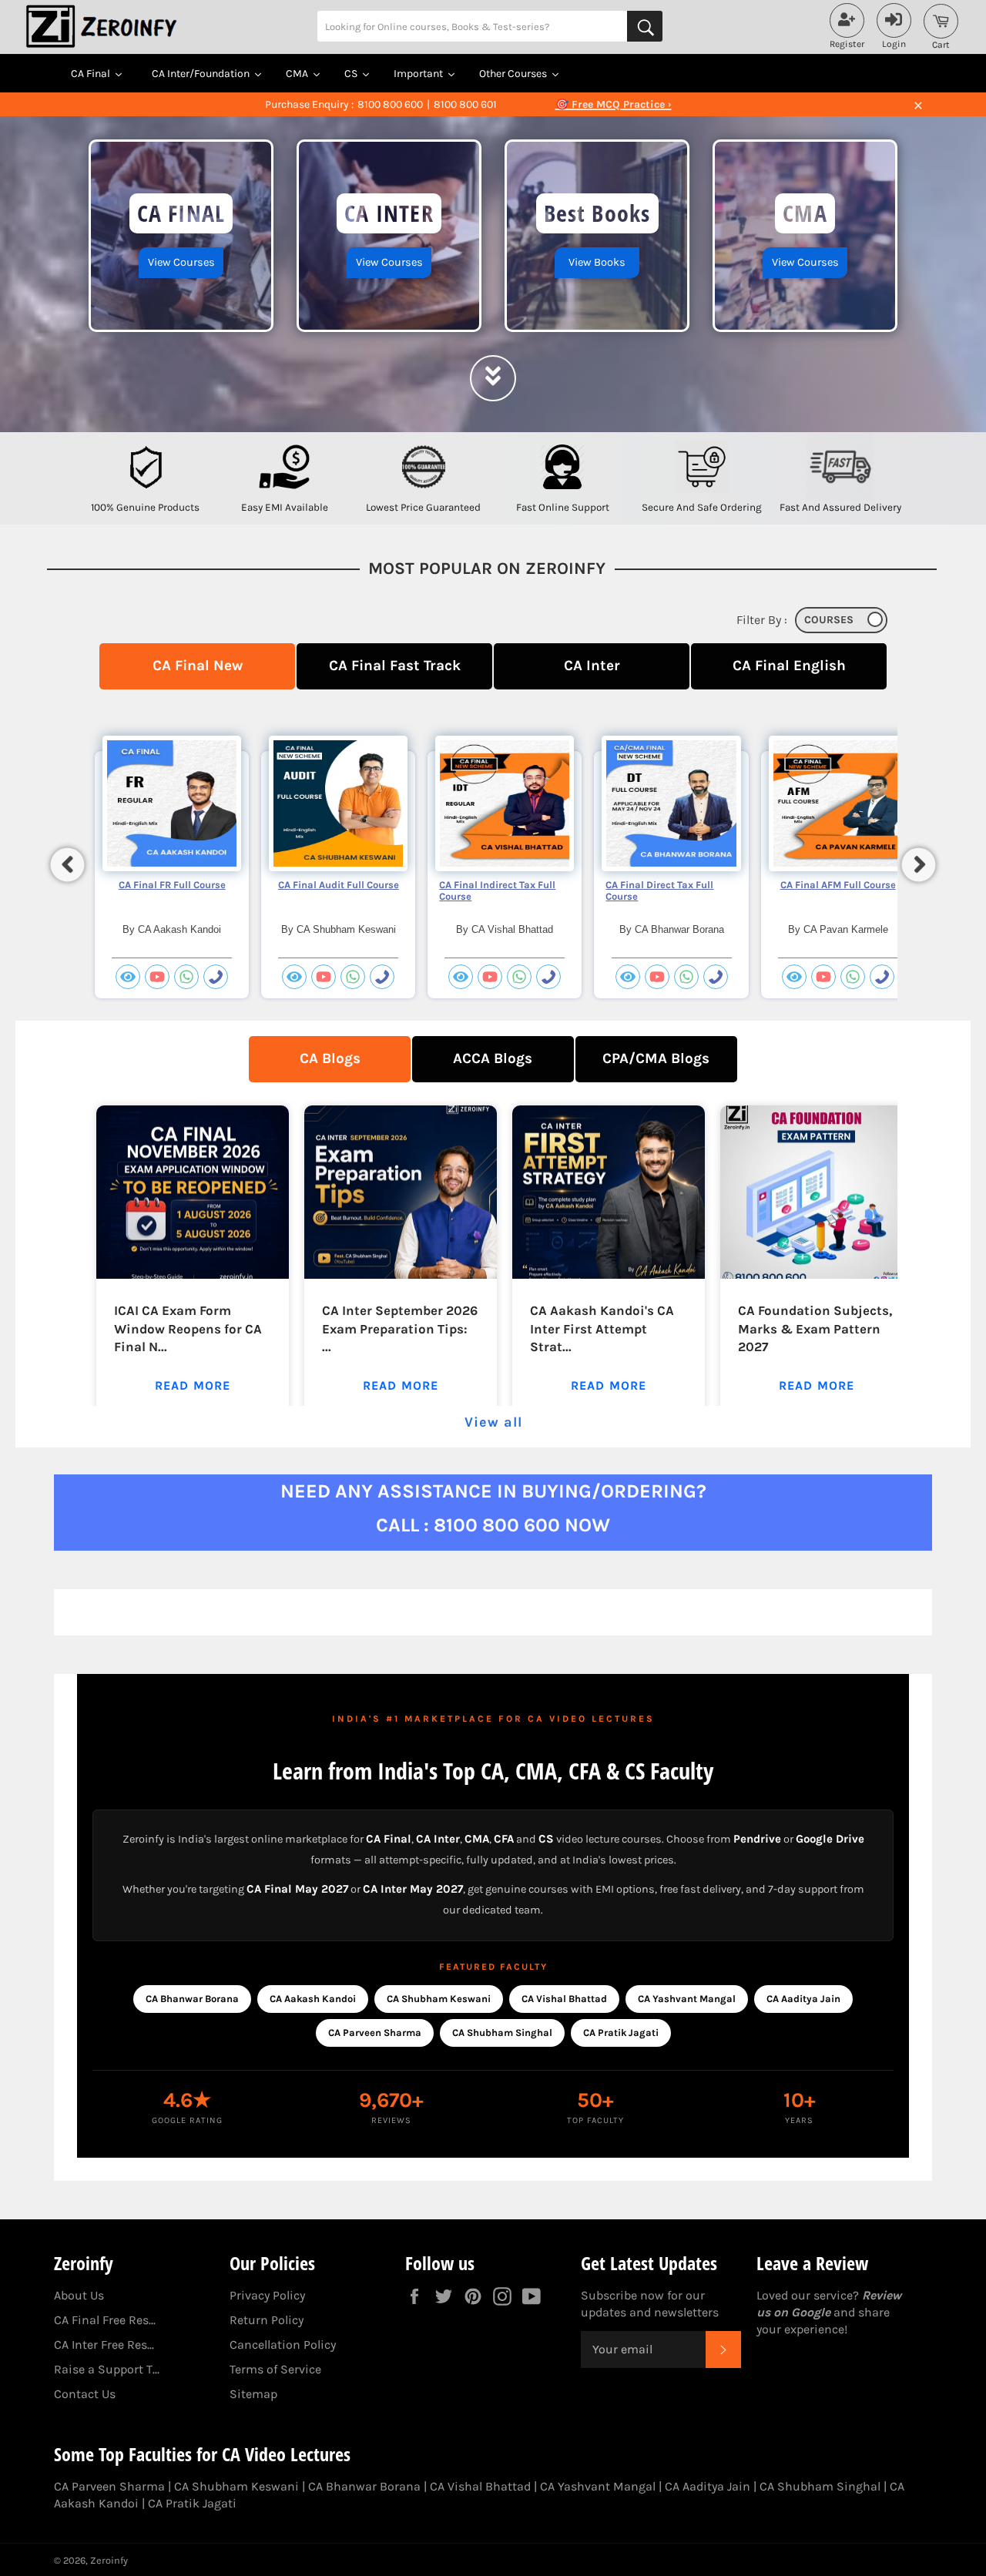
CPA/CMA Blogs (656, 1058)
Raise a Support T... (107, 2369)
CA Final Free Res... (105, 2320)
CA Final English (789, 665)
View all (493, 1422)
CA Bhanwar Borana (192, 1999)
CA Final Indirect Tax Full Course (497, 891)
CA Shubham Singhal (502, 2033)
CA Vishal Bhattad (564, 1999)
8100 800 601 (465, 104)
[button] (68, 864)
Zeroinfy (109, 2560)
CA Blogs (330, 1058)
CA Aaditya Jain (803, 1999)
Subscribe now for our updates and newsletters (650, 2304)
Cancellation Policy (283, 2345)
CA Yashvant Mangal (687, 1999)
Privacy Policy (267, 2295)
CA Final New (198, 665)
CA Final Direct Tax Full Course (659, 891)
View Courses (181, 262)
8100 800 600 (390, 104)
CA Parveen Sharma (375, 2033)
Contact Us (85, 2394)
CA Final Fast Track (395, 665)
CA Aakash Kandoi (313, 1999)
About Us (79, 2295)
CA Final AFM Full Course (838, 885)
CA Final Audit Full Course (339, 885)
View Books (597, 262)
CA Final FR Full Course (172, 885)
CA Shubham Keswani (439, 1999)
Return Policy (267, 2320)
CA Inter (592, 665)
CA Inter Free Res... (104, 2345)
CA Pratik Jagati (621, 2033)
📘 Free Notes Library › (613, 104)
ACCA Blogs (493, 1058)
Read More (193, 1385)
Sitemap (253, 2394)
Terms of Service (275, 2369)
